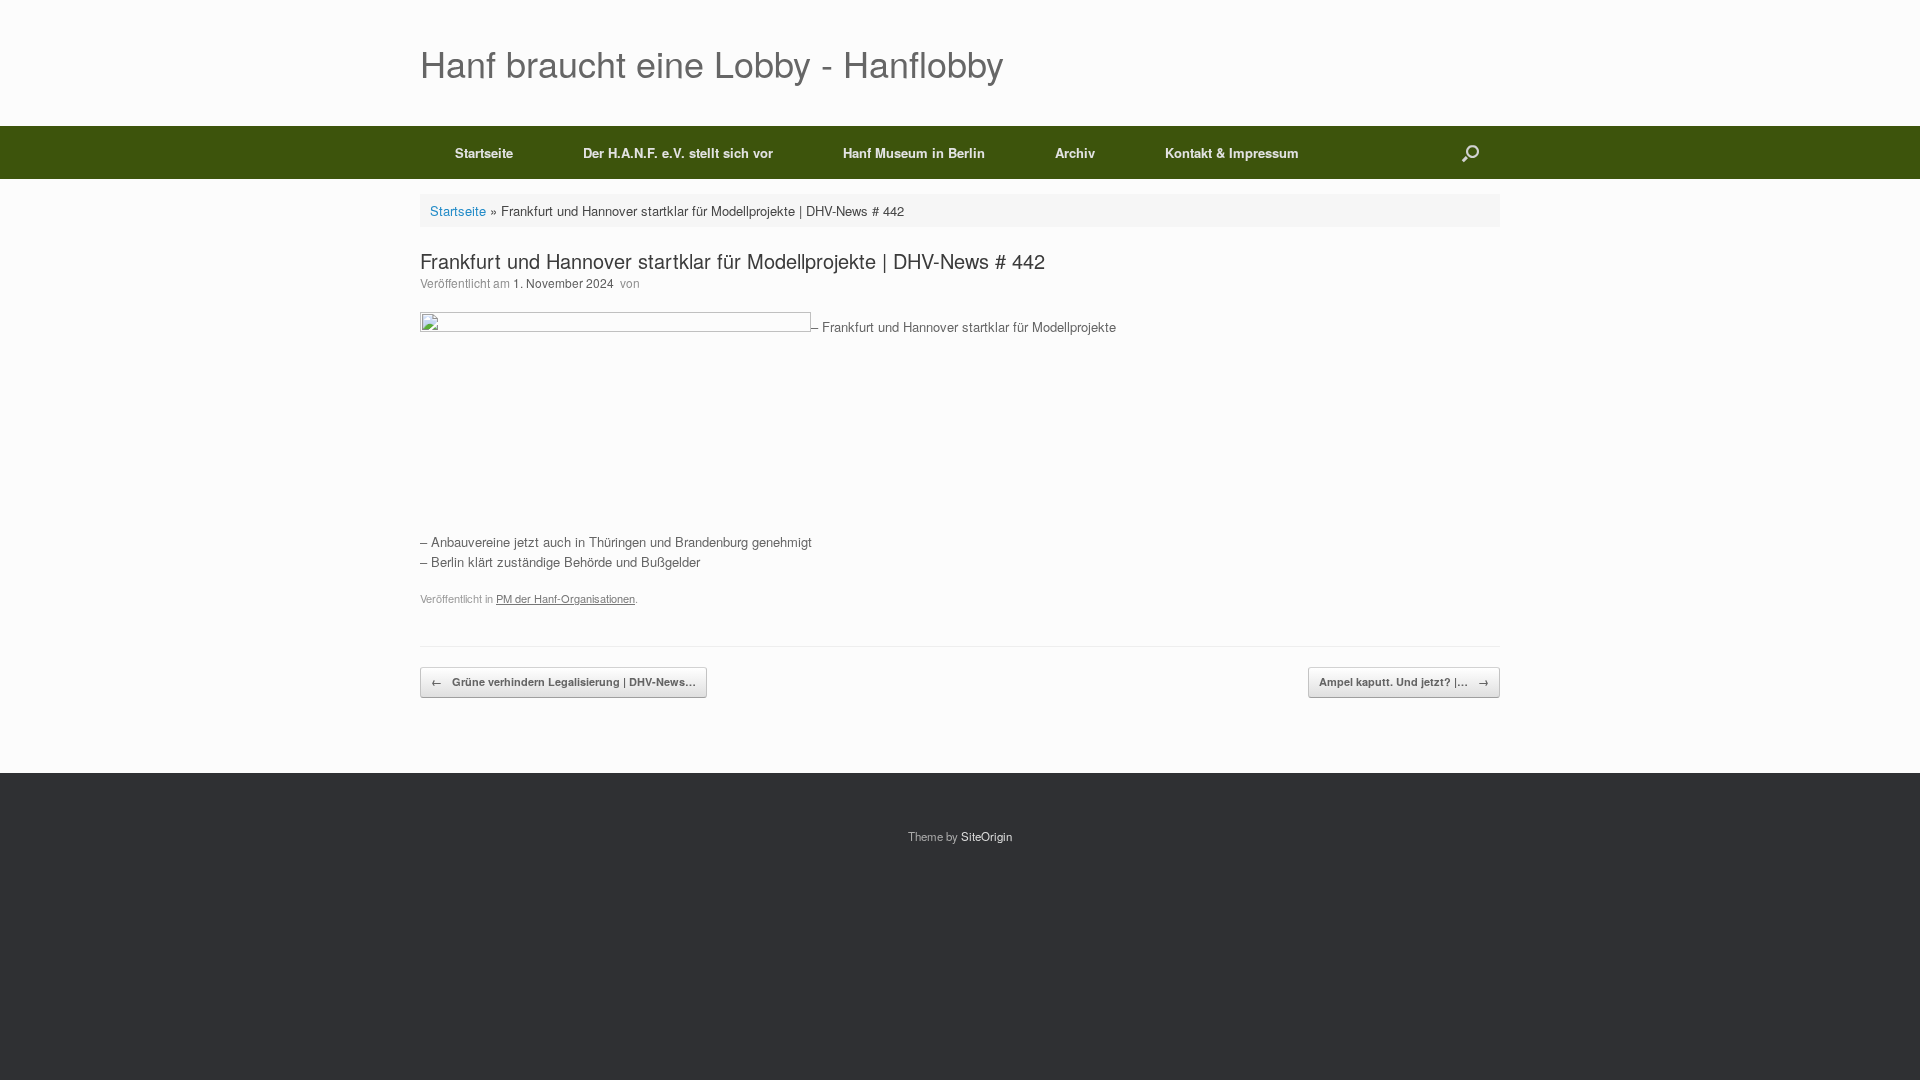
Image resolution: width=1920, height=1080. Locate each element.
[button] (1470, 152)
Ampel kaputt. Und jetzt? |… (1404, 681)
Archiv (1075, 152)
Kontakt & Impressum (1232, 152)
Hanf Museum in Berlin (914, 152)
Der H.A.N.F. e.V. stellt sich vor (678, 152)
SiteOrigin (986, 836)
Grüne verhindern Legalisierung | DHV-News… (563, 681)
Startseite (484, 152)
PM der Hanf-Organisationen (565, 598)
